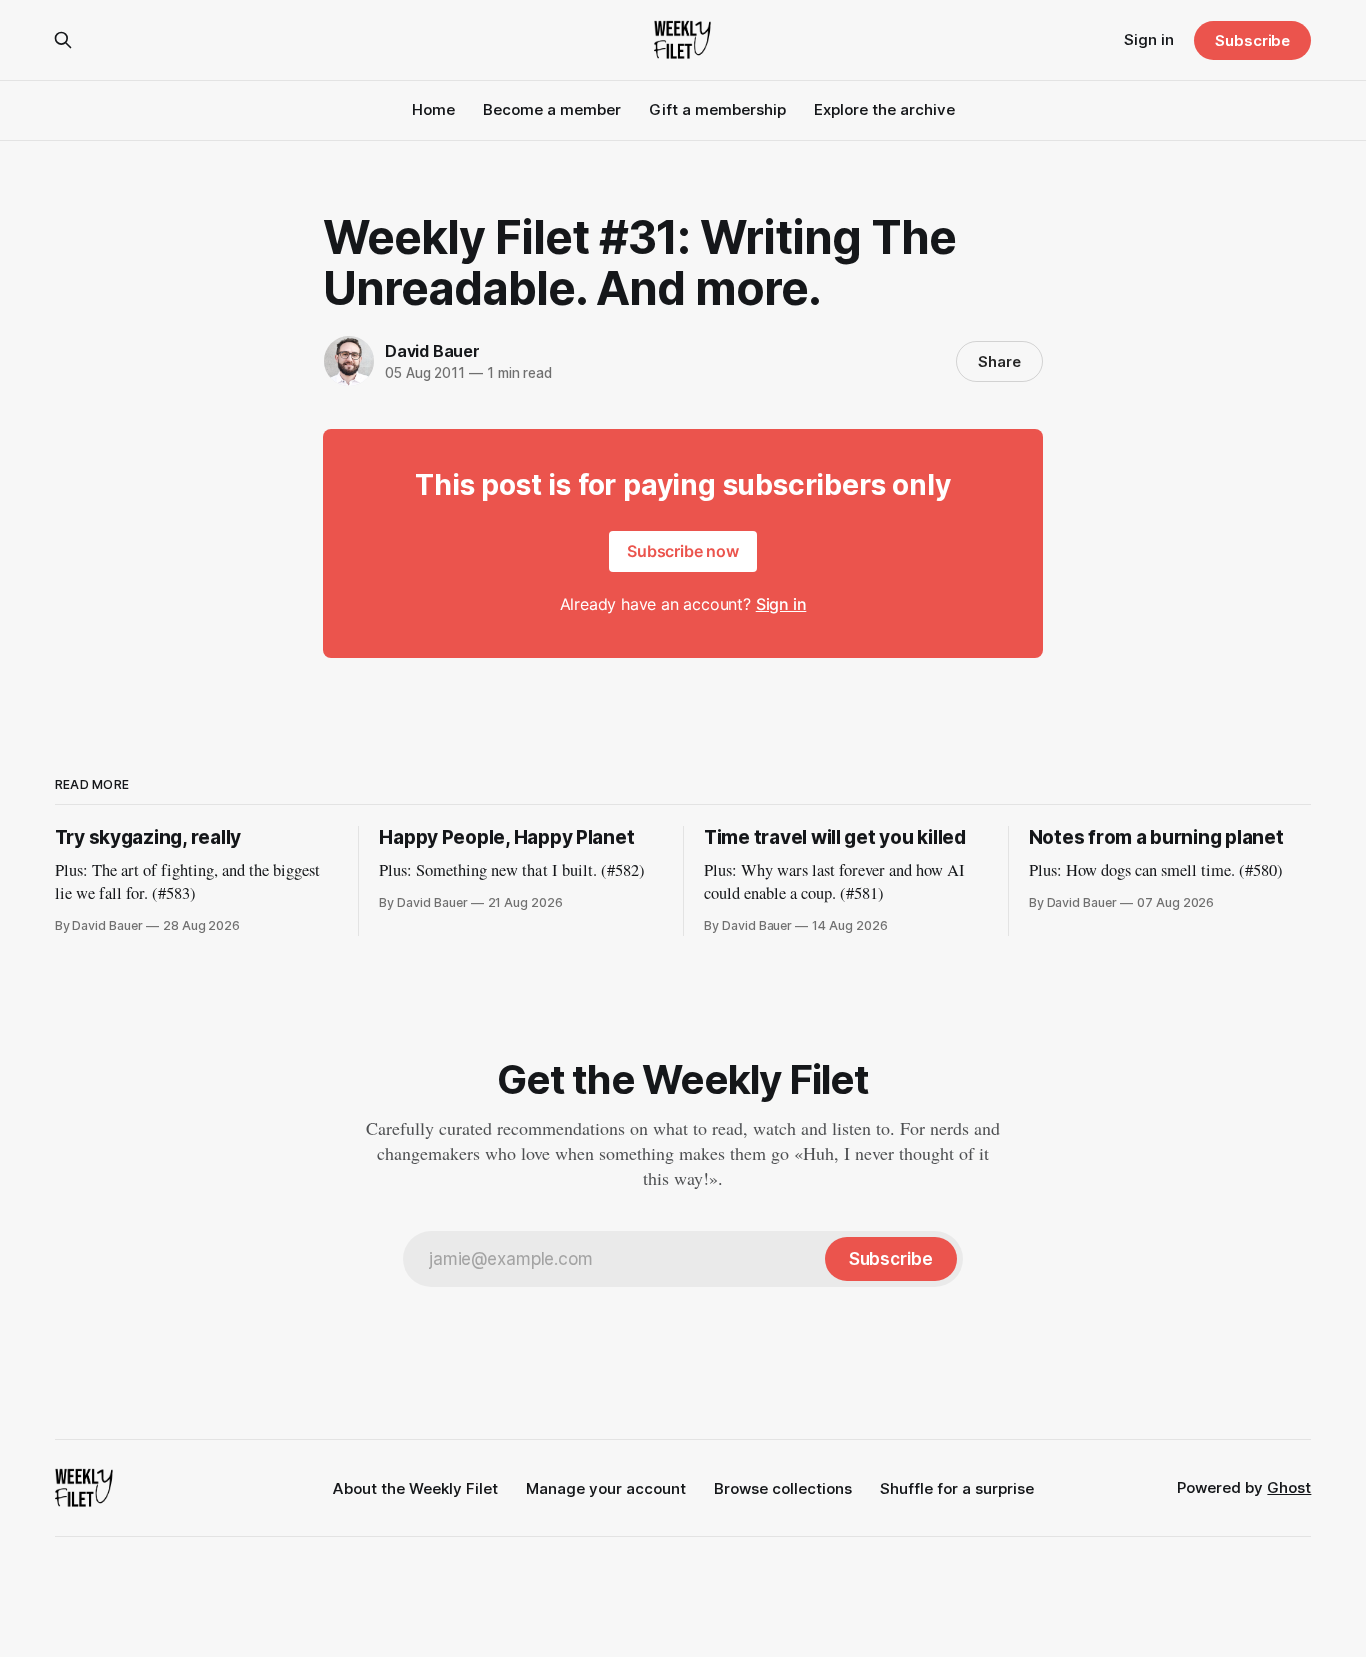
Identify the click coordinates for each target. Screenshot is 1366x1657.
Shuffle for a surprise (957, 1488)
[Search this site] (63, 40)
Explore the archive (884, 109)
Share (999, 361)
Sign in (1149, 39)
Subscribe (1252, 40)
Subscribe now (683, 551)
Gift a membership (717, 109)
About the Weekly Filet (415, 1488)
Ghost (1289, 1487)
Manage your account (606, 1488)
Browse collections (783, 1488)
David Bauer (432, 351)
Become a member (552, 109)
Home (433, 109)
